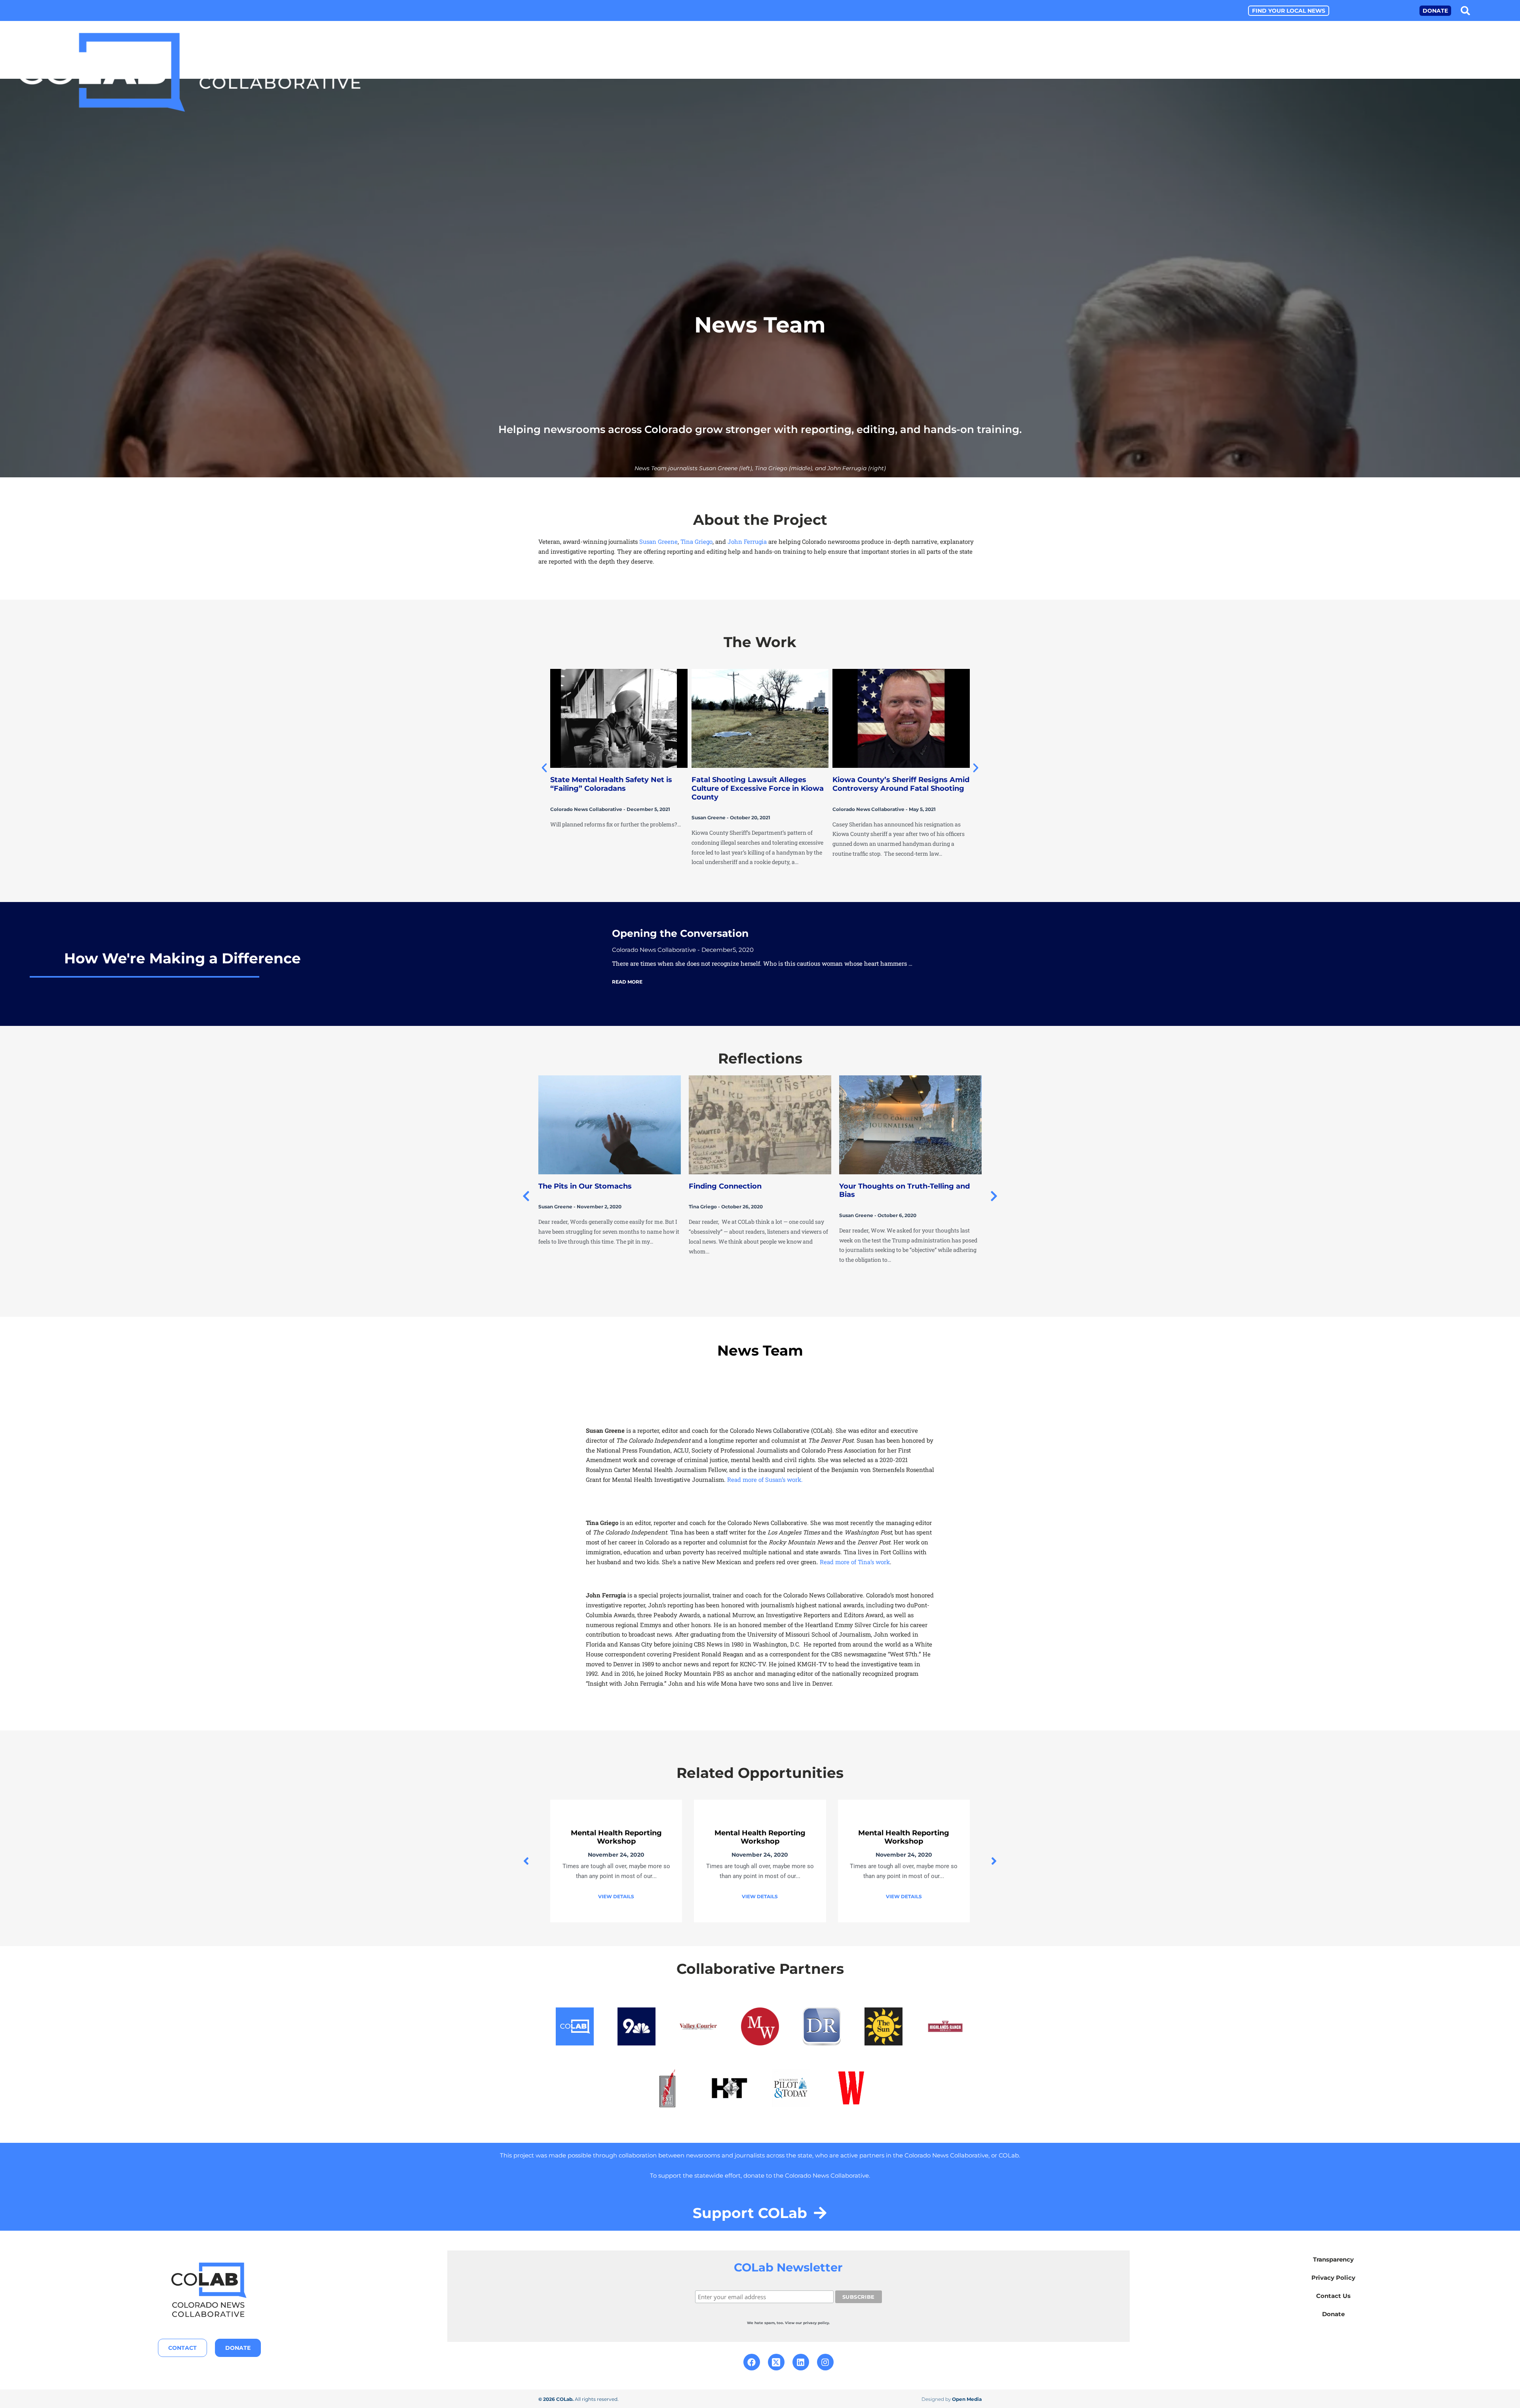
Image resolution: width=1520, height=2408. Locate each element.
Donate (1333, 2314)
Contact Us (1333, 2296)
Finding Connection (575, 1186)
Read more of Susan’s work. (765, 1479)
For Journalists (1401, 75)
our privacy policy (812, 2323)
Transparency (1333, 2259)
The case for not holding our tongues (908, 1186)
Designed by (952, 2399)
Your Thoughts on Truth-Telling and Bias (754, 1191)
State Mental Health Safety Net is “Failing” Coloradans (611, 784)
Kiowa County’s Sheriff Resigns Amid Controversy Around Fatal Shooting (901, 784)
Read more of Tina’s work (854, 1562)
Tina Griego (696, 541)
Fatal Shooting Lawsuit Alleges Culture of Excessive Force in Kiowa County (758, 788)
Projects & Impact (1315, 75)
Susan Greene (658, 541)
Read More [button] (627, 982)
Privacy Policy (1333, 2278)
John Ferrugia (747, 541)
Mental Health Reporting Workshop (616, 1837)
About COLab (1235, 75)
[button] (1466, 10)
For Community (1482, 75)
